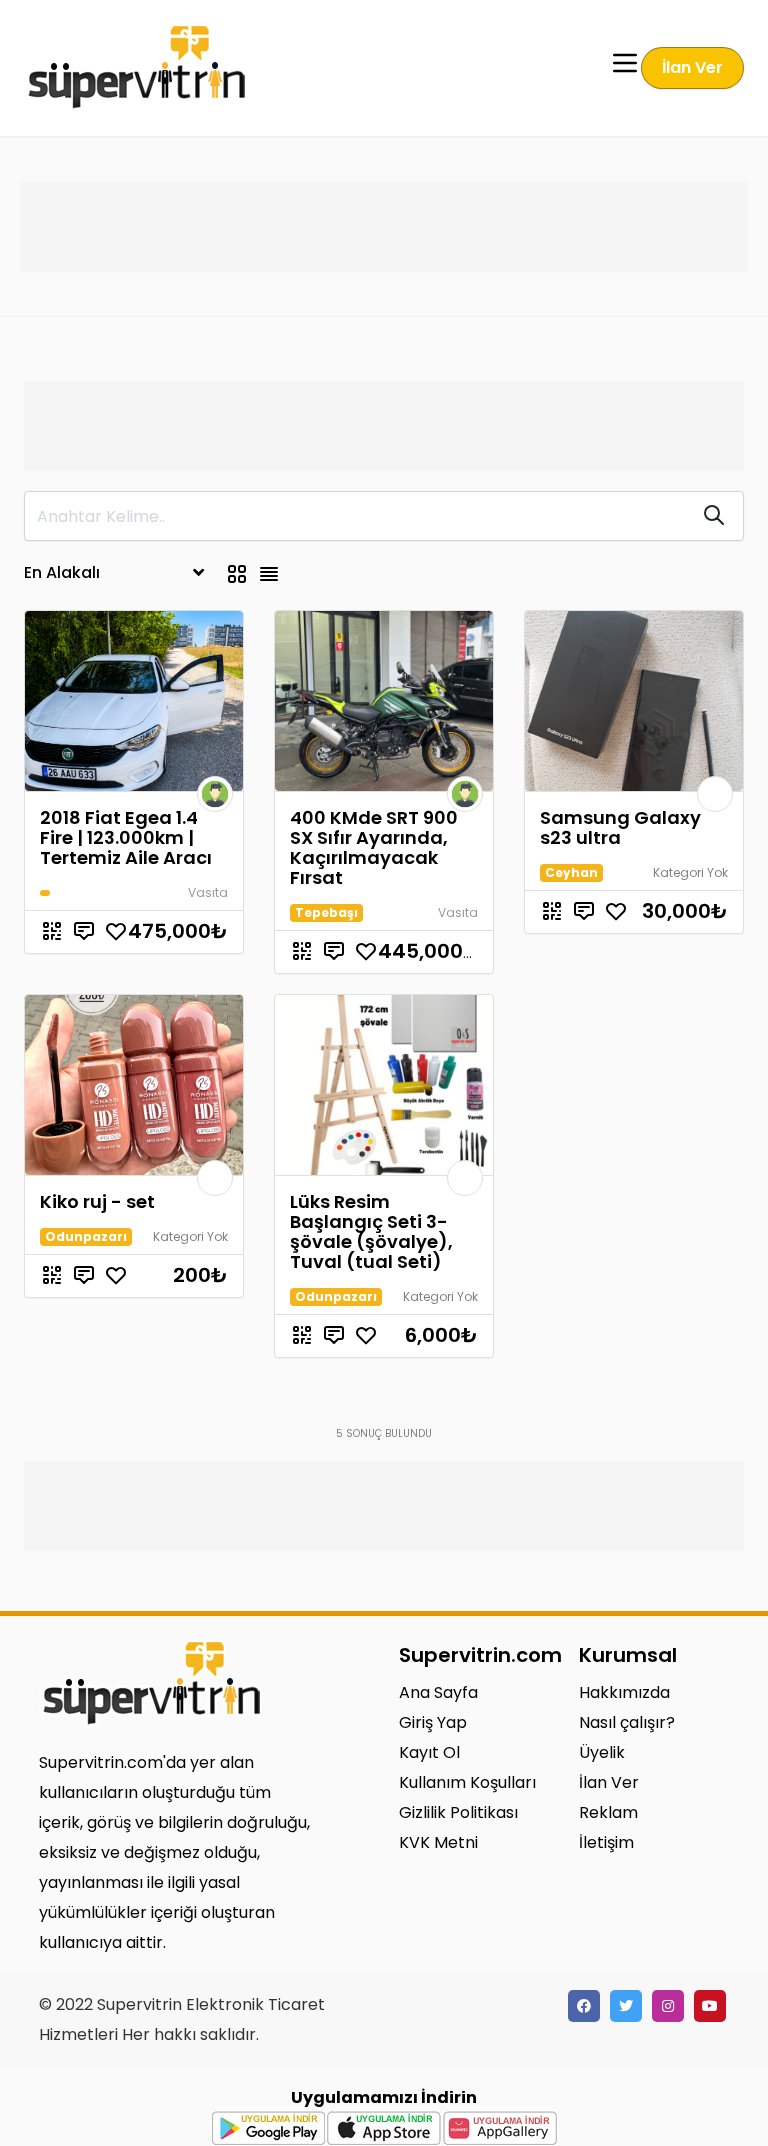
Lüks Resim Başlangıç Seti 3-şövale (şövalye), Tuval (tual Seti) (371, 1231)
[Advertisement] (384, 227)
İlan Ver (692, 67)
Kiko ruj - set (97, 1201)
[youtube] (710, 2006)
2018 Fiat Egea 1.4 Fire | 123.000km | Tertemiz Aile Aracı (126, 837)
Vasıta (208, 892)
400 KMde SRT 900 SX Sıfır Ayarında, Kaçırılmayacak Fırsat (374, 847)
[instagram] (668, 2006)
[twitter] (626, 2006)
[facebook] (584, 2006)
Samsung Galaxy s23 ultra (620, 827)
